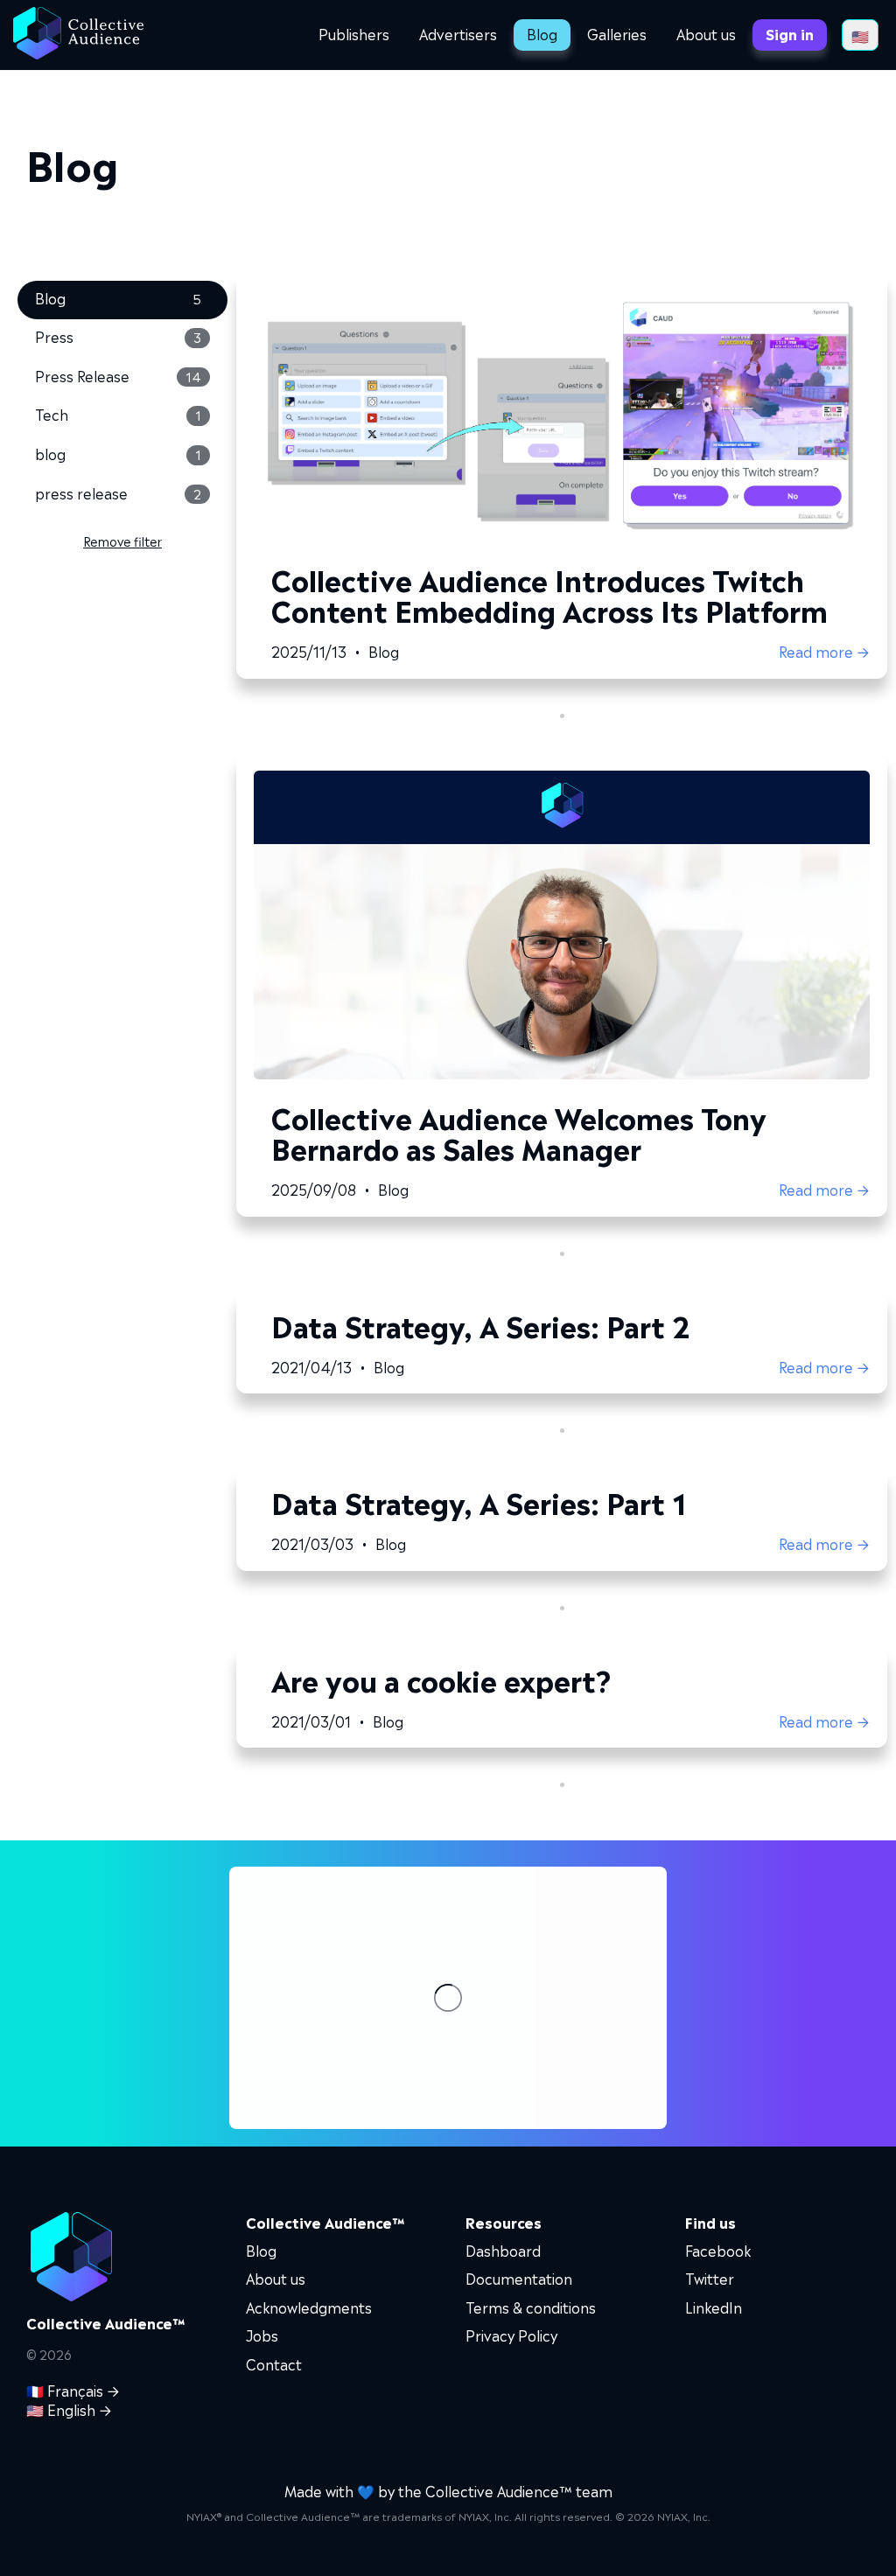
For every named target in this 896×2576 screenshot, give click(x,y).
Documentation (519, 2278)
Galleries (617, 33)
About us (706, 33)
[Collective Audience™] (78, 35)
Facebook (718, 2250)
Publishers (354, 33)
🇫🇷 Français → (73, 2390)
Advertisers (458, 33)
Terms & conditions (531, 2307)
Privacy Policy (511, 2335)
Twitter (710, 2278)
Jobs (262, 2335)
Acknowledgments (309, 2307)
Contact (274, 2363)
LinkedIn (714, 2307)
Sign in (790, 33)
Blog (542, 33)
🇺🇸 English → (69, 2409)
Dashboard (503, 2250)
